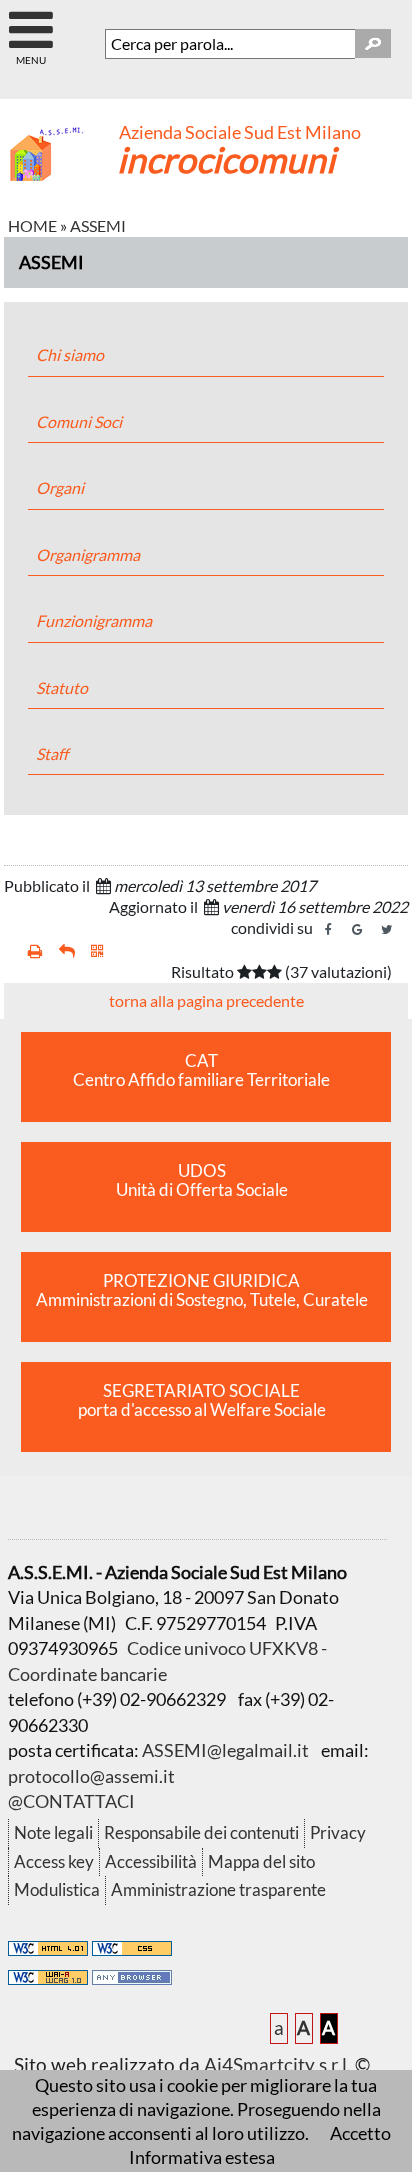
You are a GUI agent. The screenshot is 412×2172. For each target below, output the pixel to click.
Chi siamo (70, 354)
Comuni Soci (79, 421)
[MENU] (30, 21)
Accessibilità (151, 1861)
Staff (52, 753)
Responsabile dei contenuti (201, 1832)
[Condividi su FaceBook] (329, 930)
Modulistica (57, 1889)
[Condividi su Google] (358, 930)
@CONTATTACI (71, 1801)
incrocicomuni (226, 159)
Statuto (62, 687)
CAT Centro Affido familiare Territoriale (201, 1070)
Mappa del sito (261, 1861)
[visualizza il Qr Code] (97, 951)
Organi (60, 487)
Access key (54, 1861)
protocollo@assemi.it (91, 1776)
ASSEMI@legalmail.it (225, 1750)
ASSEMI (98, 225)
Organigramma (88, 554)
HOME (32, 225)
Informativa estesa (202, 2157)
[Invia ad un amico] (67, 951)
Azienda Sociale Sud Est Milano (240, 132)
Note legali (53, 1832)
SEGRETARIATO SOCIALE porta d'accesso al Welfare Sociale (202, 1400)
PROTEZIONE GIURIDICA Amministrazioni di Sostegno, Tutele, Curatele (202, 1290)
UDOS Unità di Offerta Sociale (202, 1180)
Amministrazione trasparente (218, 1889)
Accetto (360, 2133)
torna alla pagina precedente (206, 1000)
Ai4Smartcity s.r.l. (277, 2064)
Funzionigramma (94, 620)
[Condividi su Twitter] (387, 930)
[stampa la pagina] (35, 951)
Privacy (338, 1832)
